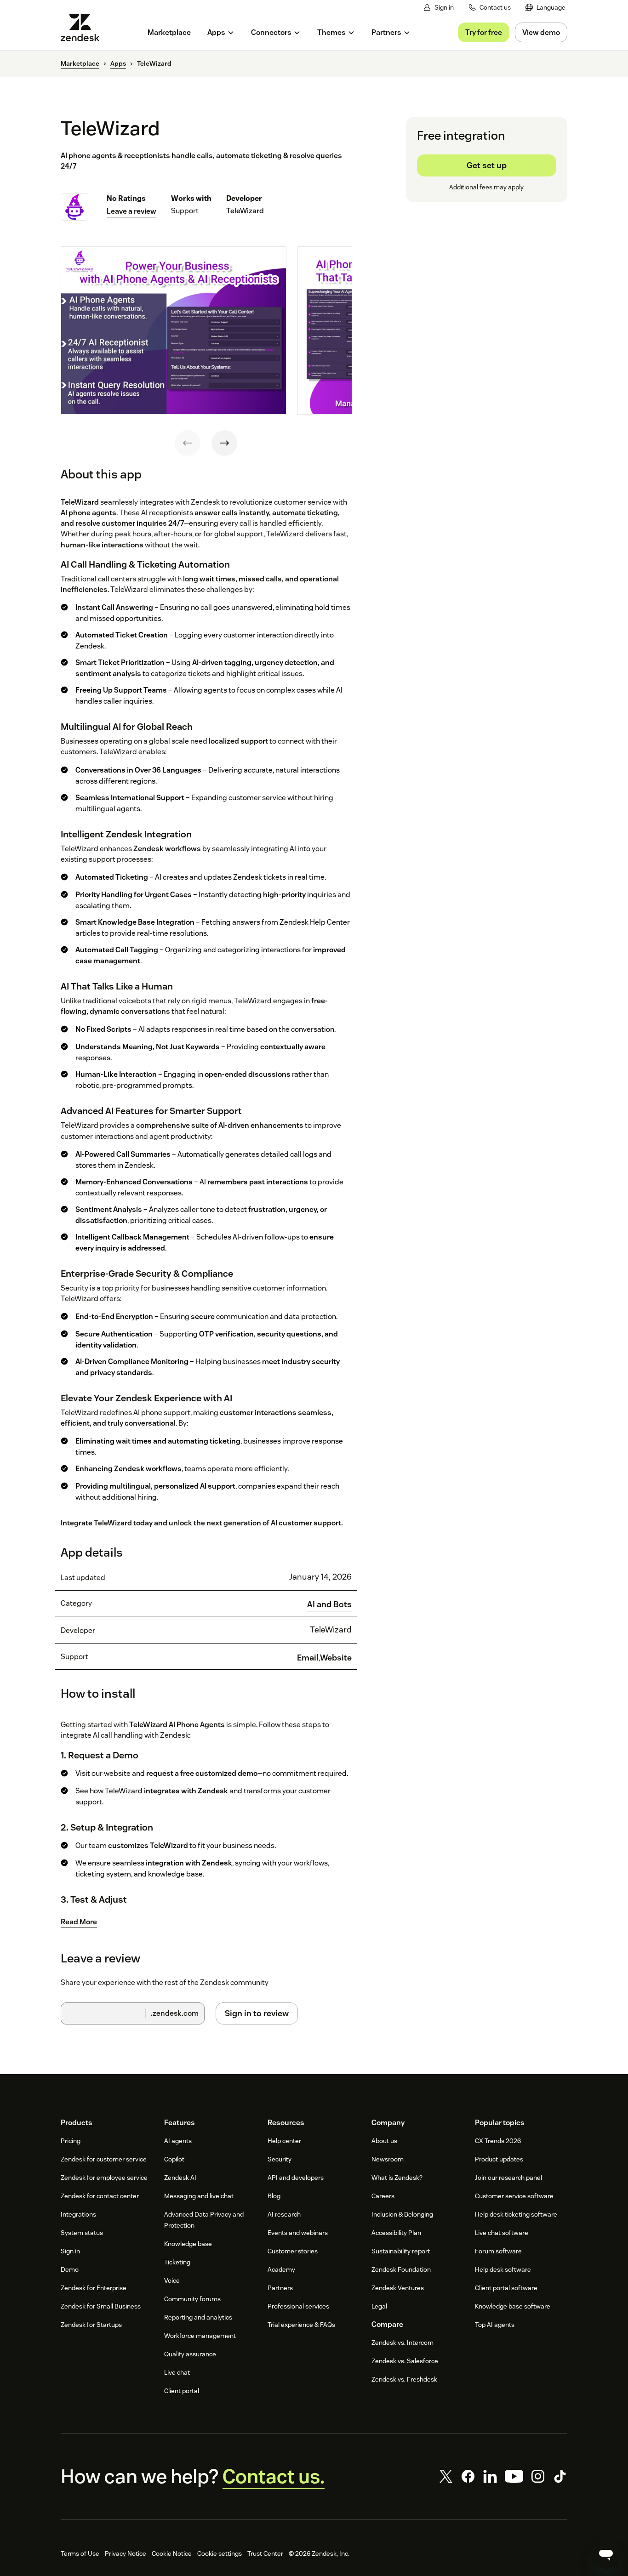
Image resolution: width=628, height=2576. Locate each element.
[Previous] (188, 443)
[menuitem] (545, 8)
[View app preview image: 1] (174, 330)
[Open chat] (606, 2554)
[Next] (224, 443)
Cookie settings (220, 2553)
